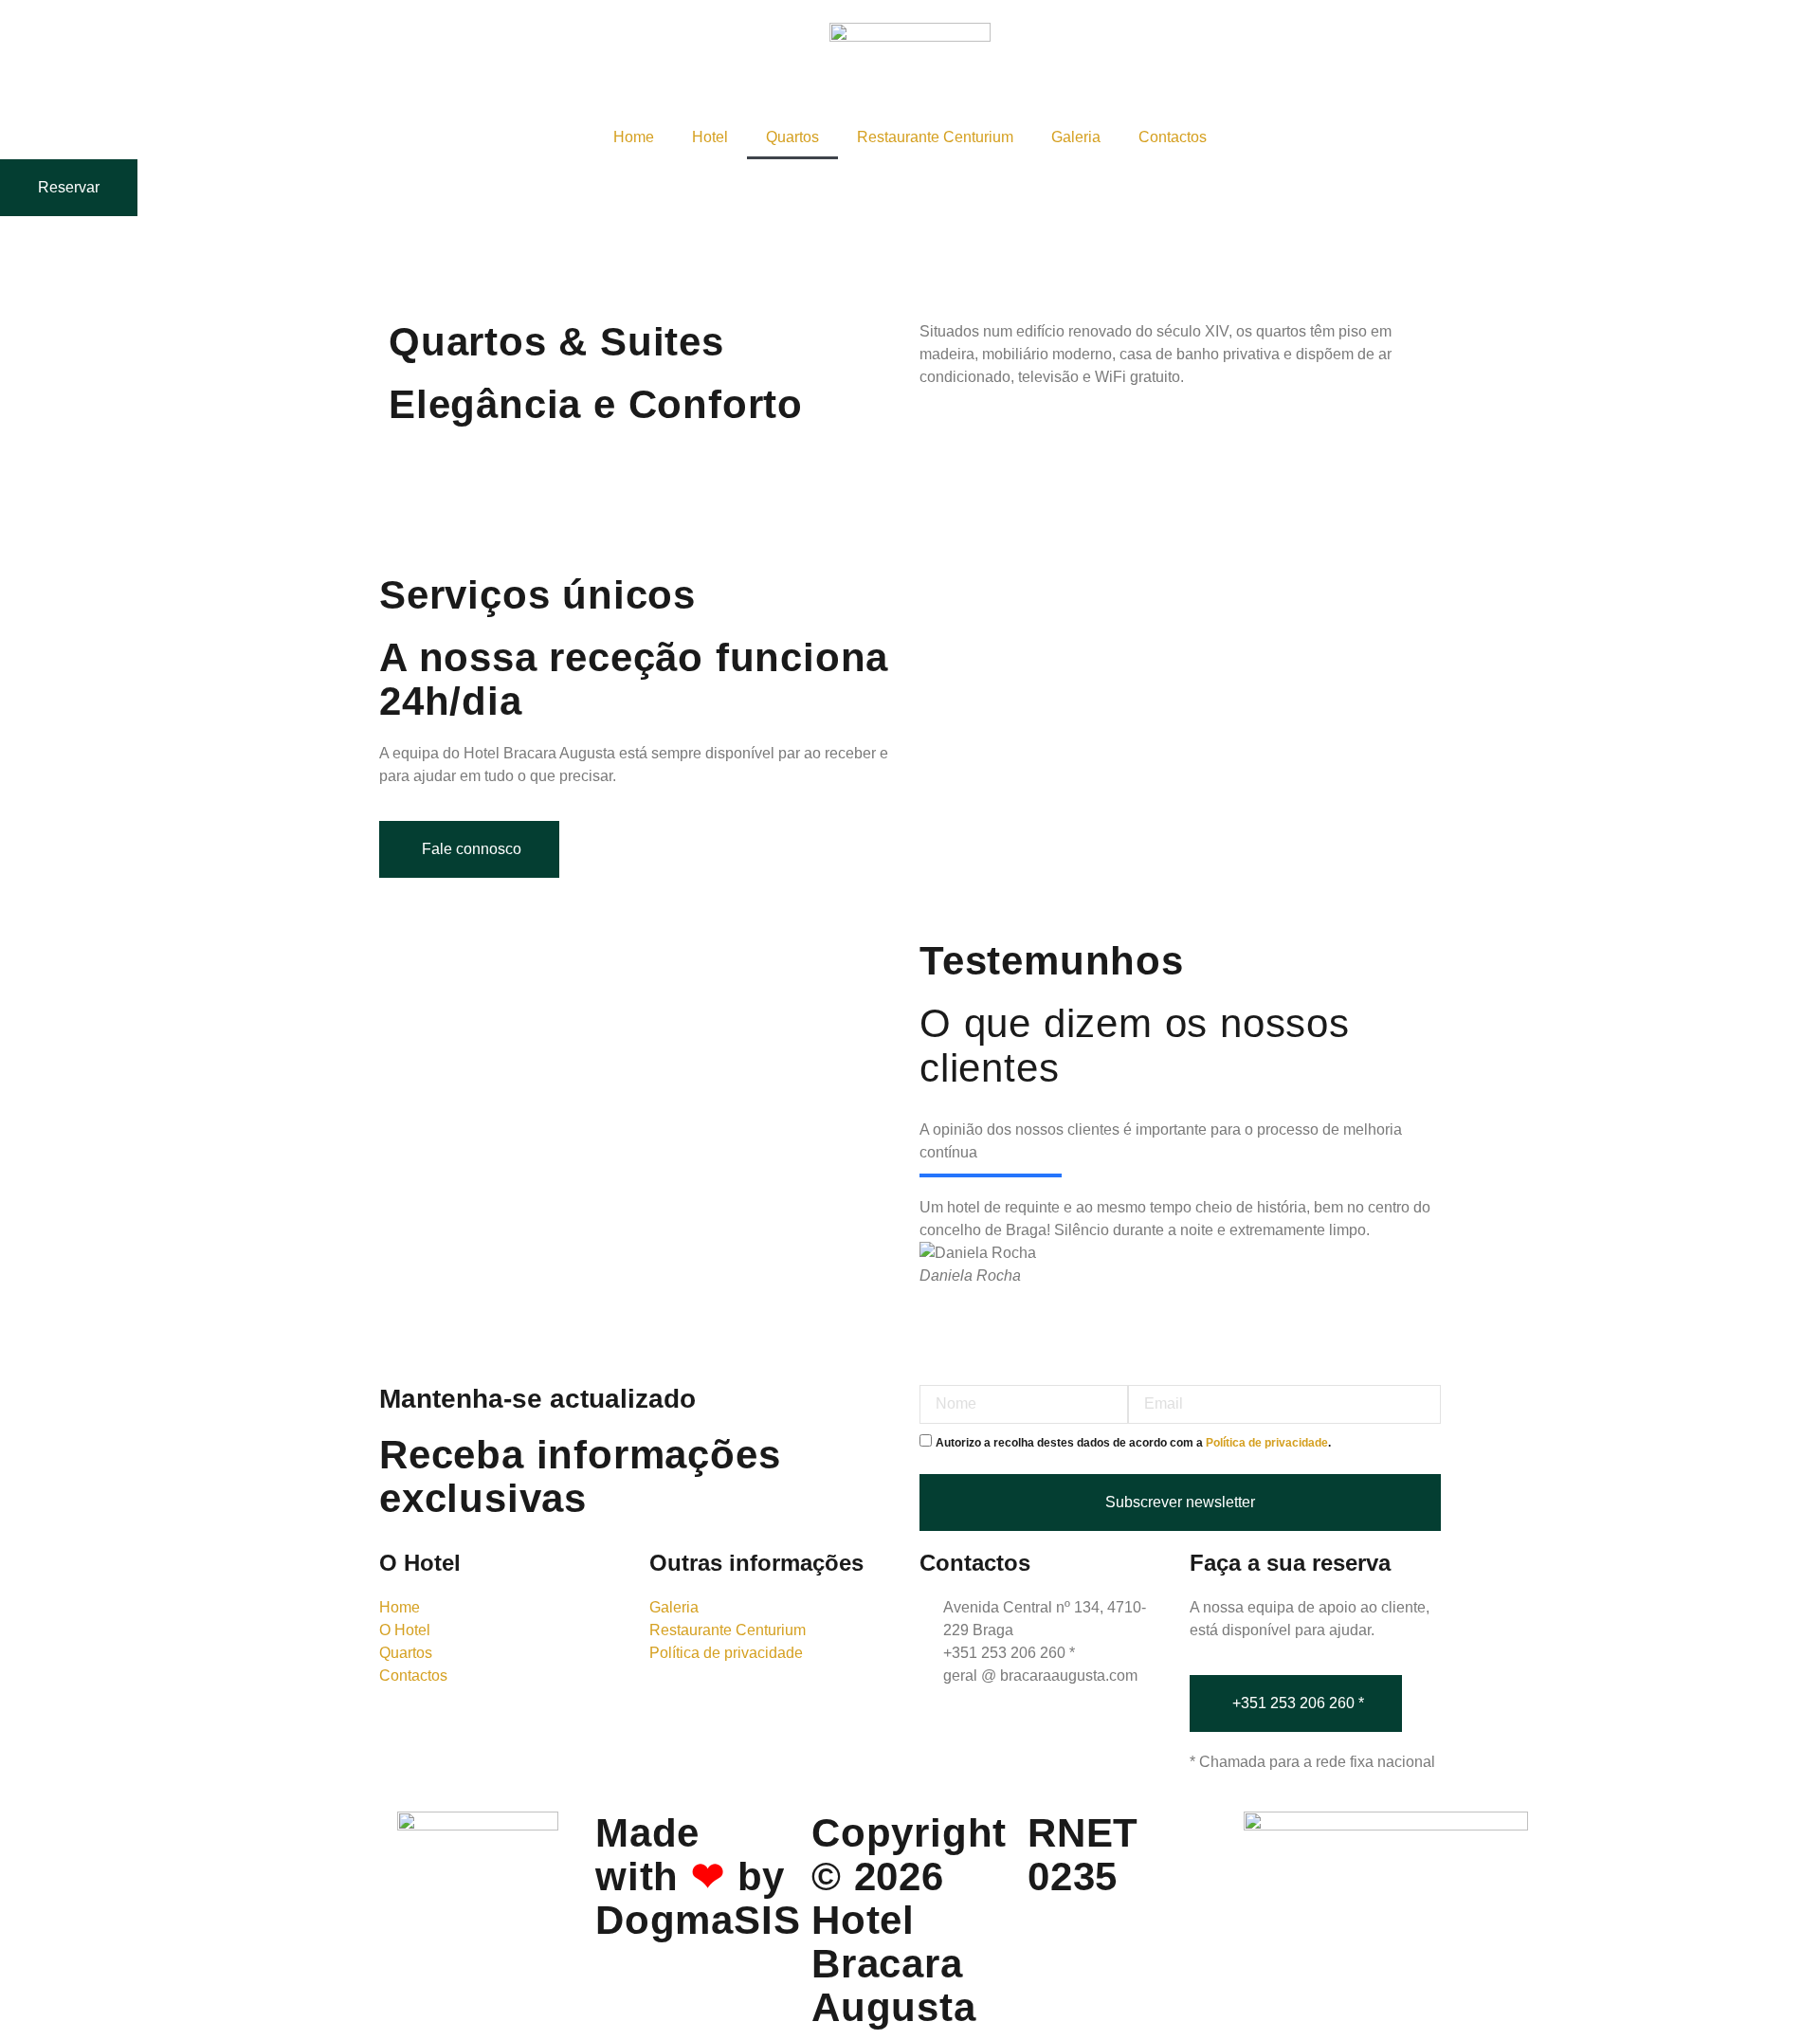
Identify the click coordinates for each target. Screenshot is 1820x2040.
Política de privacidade (1267, 1443)
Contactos (1173, 137)
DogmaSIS (698, 1920)
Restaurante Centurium (935, 137)
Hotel (710, 137)
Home (634, 137)
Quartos (792, 137)
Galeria (1076, 137)
